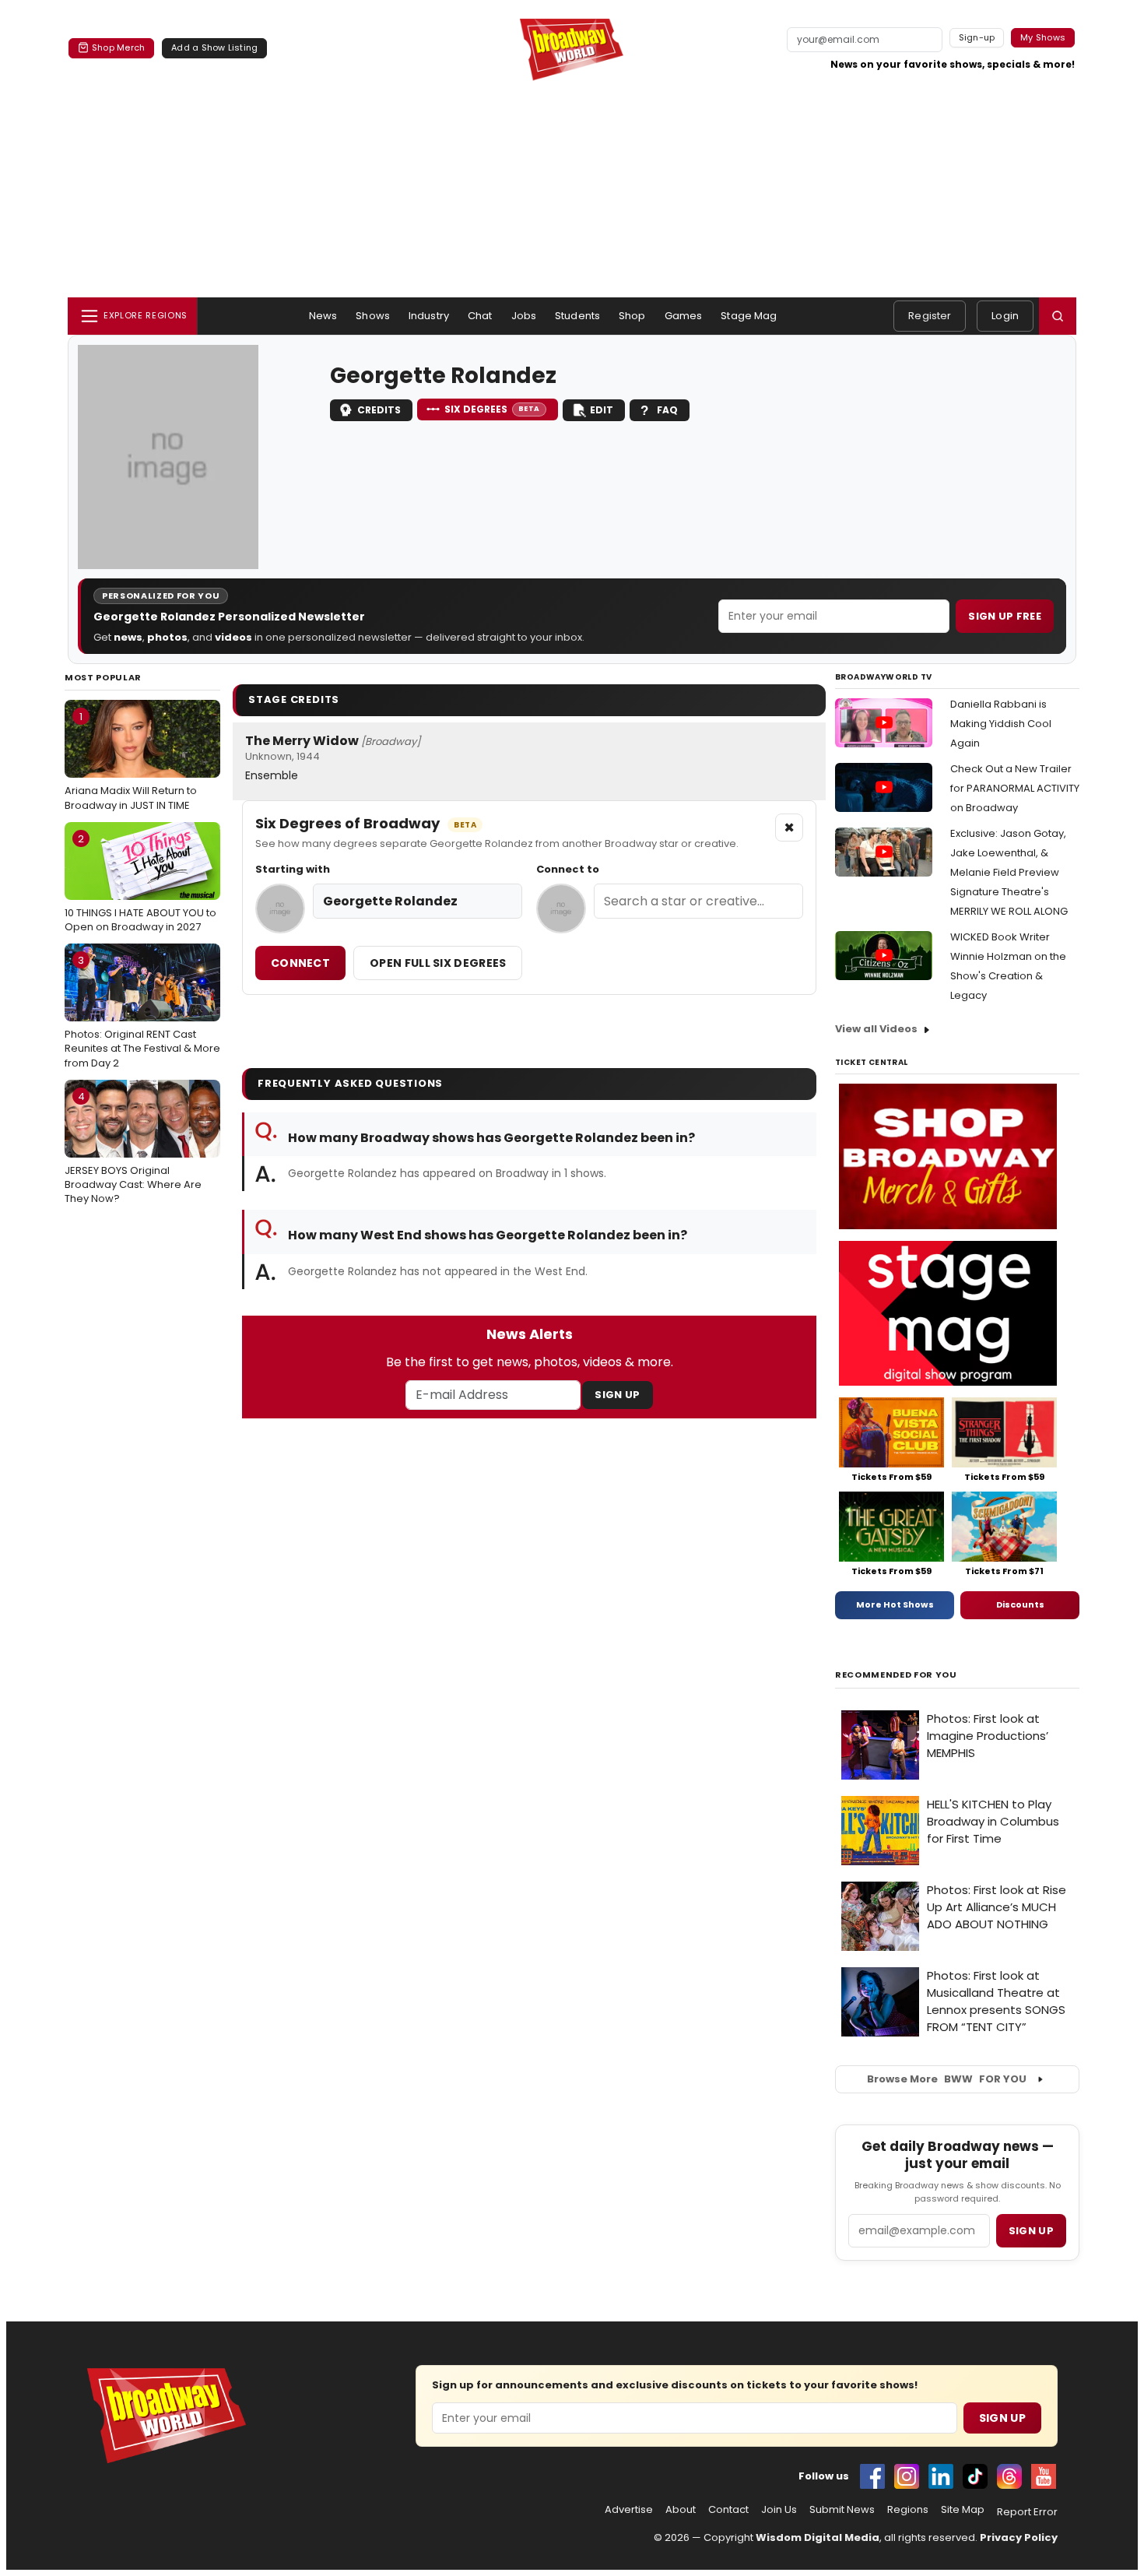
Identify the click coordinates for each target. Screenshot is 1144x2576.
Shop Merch (118, 47)
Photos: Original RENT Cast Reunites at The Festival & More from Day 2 (142, 1011)
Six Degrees (492, 409)
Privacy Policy (1019, 2537)
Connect (300, 963)
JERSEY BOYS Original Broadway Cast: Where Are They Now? (133, 1147)
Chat (480, 316)
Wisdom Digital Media (818, 2537)
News (323, 316)
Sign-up (977, 37)
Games (684, 316)
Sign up (1031, 2231)
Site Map (963, 2510)
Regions (908, 2510)
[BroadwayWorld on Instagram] (907, 2476)
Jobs (524, 316)
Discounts (1020, 1604)
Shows (373, 316)
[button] (1058, 316)
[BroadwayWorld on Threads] (1009, 2476)
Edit (602, 410)
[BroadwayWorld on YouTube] (1044, 2476)
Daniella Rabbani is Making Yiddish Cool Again (1001, 724)
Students (577, 316)
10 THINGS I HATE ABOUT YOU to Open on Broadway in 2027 (140, 883)
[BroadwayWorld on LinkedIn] (941, 2476)
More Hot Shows (895, 1604)
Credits (379, 410)
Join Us (779, 2510)
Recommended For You (896, 1675)
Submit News (842, 2510)
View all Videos (876, 1029)
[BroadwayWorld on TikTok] (975, 2476)
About (681, 2510)
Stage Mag (749, 316)
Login (1005, 316)
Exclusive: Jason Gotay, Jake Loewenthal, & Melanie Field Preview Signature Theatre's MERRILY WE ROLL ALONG (1009, 872)
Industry (429, 316)
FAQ (667, 410)
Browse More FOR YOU (947, 2079)
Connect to (568, 870)
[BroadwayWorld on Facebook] (872, 2476)
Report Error (1027, 2512)
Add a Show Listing (214, 47)
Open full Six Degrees (438, 963)
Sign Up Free (1005, 616)
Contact (728, 2510)
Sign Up (617, 1395)
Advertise (629, 2510)
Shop (632, 316)
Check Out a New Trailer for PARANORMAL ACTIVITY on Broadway (1015, 788)
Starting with (293, 870)
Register (930, 316)
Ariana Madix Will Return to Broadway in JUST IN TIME (131, 761)
